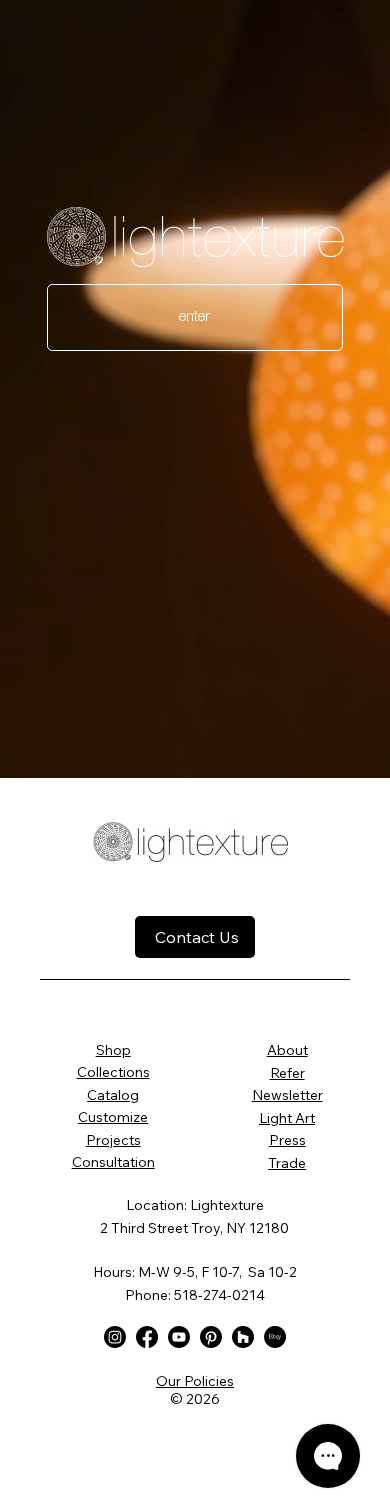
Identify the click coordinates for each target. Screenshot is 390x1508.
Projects (113, 1140)
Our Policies (195, 1381)
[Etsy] (275, 1337)
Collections (113, 1072)
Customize (113, 1117)
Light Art (287, 1118)
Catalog (113, 1095)
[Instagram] (115, 1337)
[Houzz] (243, 1337)
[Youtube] (179, 1337)
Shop (113, 1050)
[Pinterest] (211, 1337)
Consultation (113, 1162)
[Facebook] (147, 1337)
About (287, 1050)
